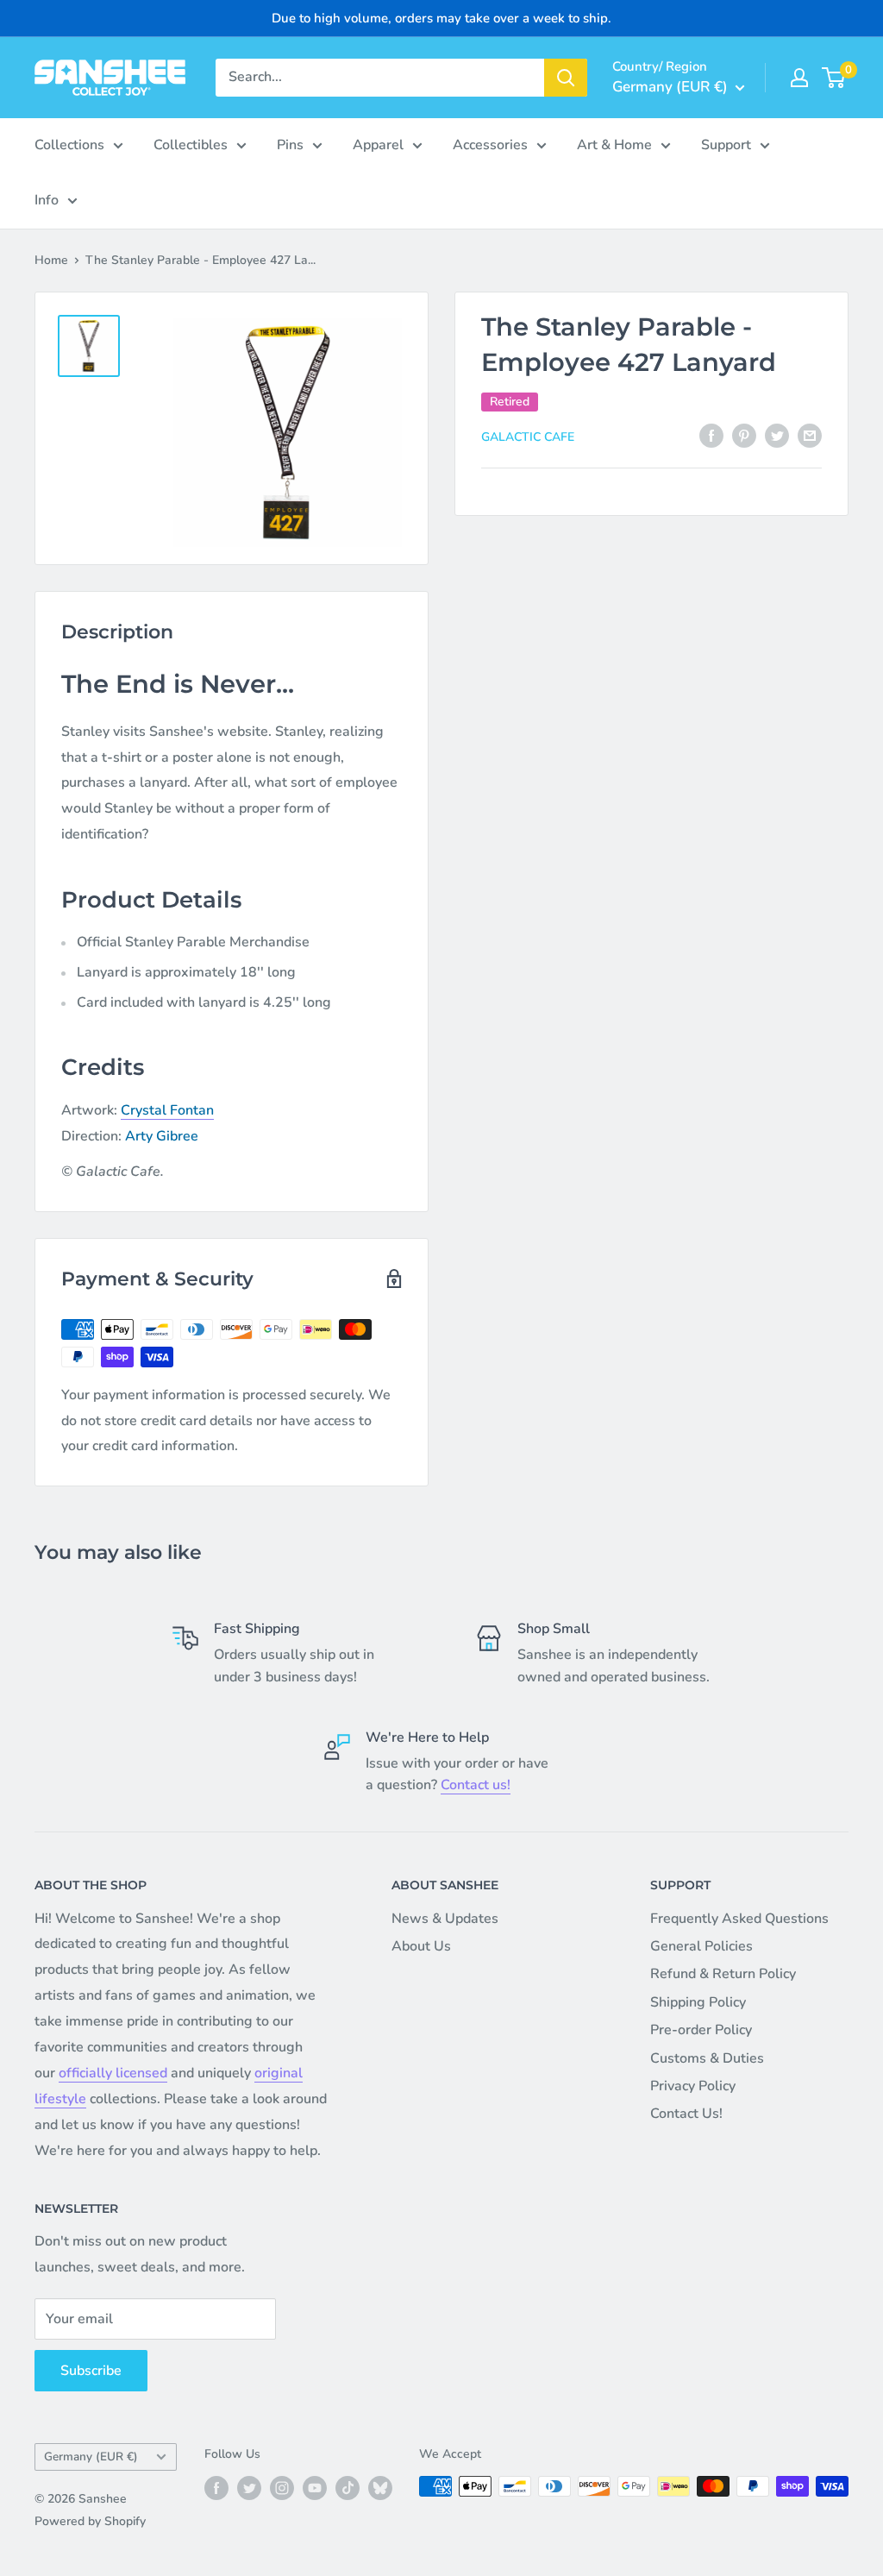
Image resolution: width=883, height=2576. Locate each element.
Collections (69, 145)
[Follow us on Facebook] (216, 2488)
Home (51, 260)
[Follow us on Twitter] (249, 2488)
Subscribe (91, 2371)
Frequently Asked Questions (739, 1919)
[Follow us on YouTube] (315, 2488)
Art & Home (614, 145)
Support (726, 145)
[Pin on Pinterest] (744, 436)
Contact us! (476, 1785)
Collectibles (191, 145)
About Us (421, 1946)
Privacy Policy (693, 2086)
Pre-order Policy (701, 2030)
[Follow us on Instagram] (282, 2488)
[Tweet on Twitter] (777, 436)
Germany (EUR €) (91, 2457)
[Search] (566, 78)
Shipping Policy (698, 2002)
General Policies (701, 1946)
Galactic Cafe (528, 437)
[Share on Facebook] (711, 436)
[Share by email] (810, 436)
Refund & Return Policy (723, 1974)
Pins (290, 145)
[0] (834, 78)
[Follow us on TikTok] (348, 2488)
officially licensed (113, 2073)
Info (47, 200)
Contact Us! (686, 2114)
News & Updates (445, 1919)
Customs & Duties (707, 2058)
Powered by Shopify (90, 2521)
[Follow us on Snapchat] (380, 2488)
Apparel (378, 145)
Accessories (490, 145)
